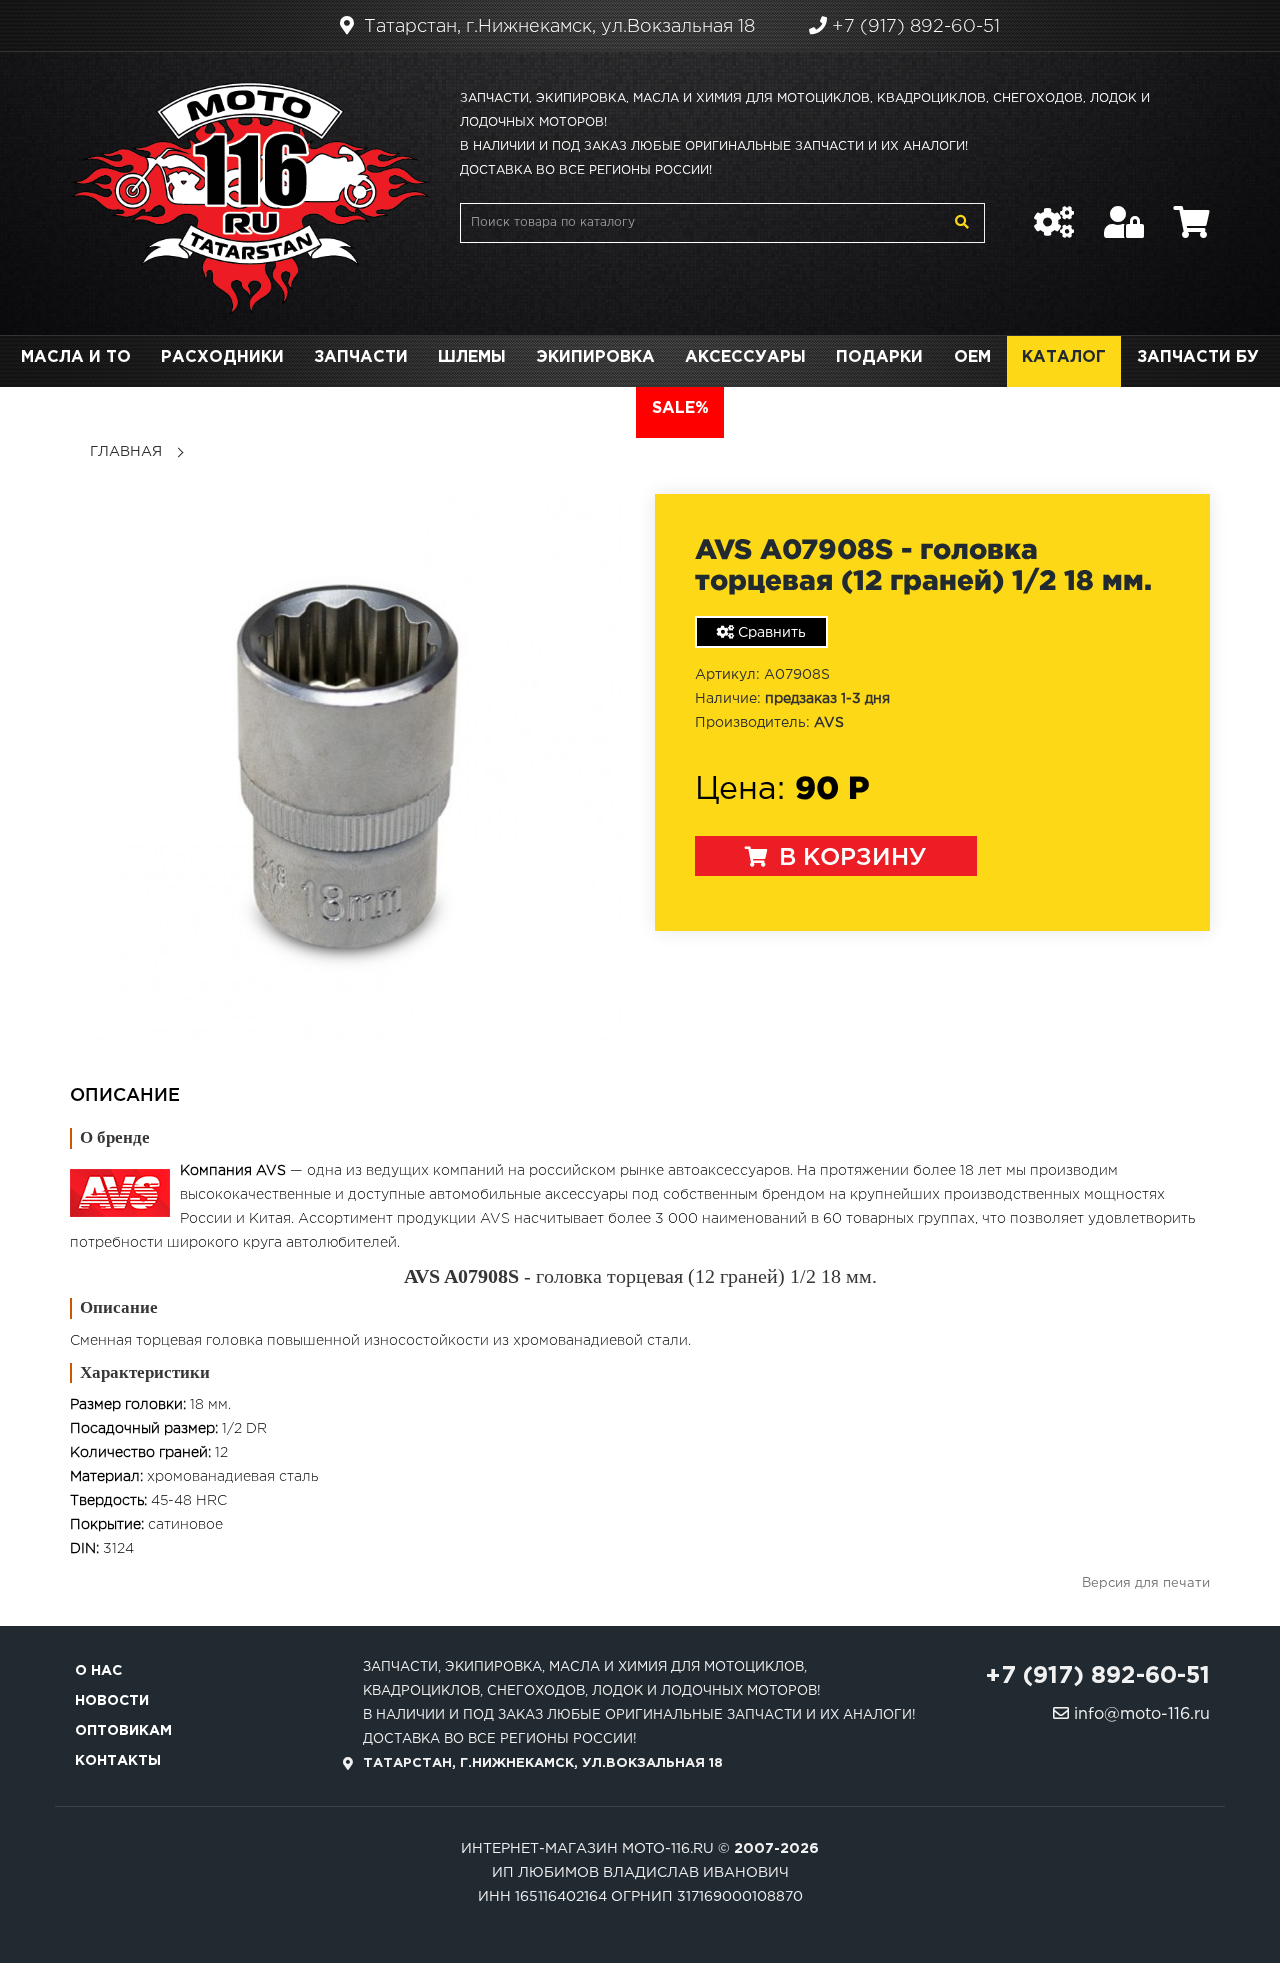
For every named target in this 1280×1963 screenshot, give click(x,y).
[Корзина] (1192, 212)
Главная (126, 452)
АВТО (596, 408)
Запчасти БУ (1198, 357)
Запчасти (361, 357)
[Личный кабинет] (1124, 212)
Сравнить (770, 633)
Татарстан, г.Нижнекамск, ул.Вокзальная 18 (557, 27)
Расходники (222, 357)
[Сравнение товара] (1054, 212)
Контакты (118, 1761)
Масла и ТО (76, 357)
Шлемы (472, 357)
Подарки (879, 357)
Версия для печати (1146, 1583)
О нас (98, 1671)
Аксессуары (745, 357)
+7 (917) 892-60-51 (913, 27)
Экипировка (595, 357)
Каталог (1064, 357)
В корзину (849, 858)
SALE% (680, 408)
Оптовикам (123, 1731)
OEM (972, 357)
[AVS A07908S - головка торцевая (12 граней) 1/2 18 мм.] (347, 766)
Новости (112, 1701)
